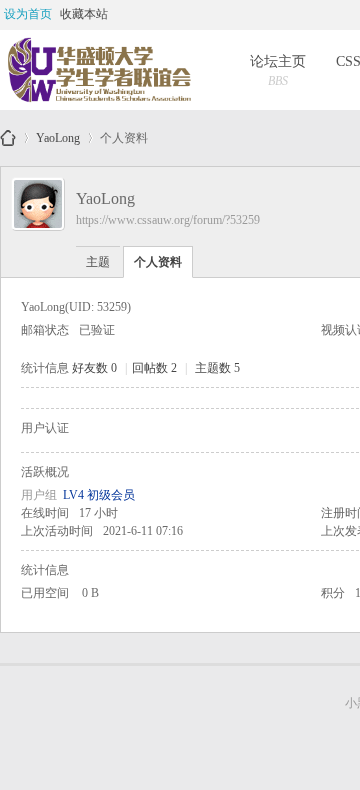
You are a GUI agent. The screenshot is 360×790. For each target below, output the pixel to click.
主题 (98, 262)
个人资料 (158, 262)
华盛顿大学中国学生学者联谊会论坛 (8, 138)
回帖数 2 (154, 368)
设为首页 (28, 14)
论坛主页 (278, 71)
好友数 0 (94, 368)
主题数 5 (217, 368)
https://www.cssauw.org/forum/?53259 (168, 220)
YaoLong (58, 134)
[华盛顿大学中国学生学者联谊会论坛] (98, 70)
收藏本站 (84, 14)
